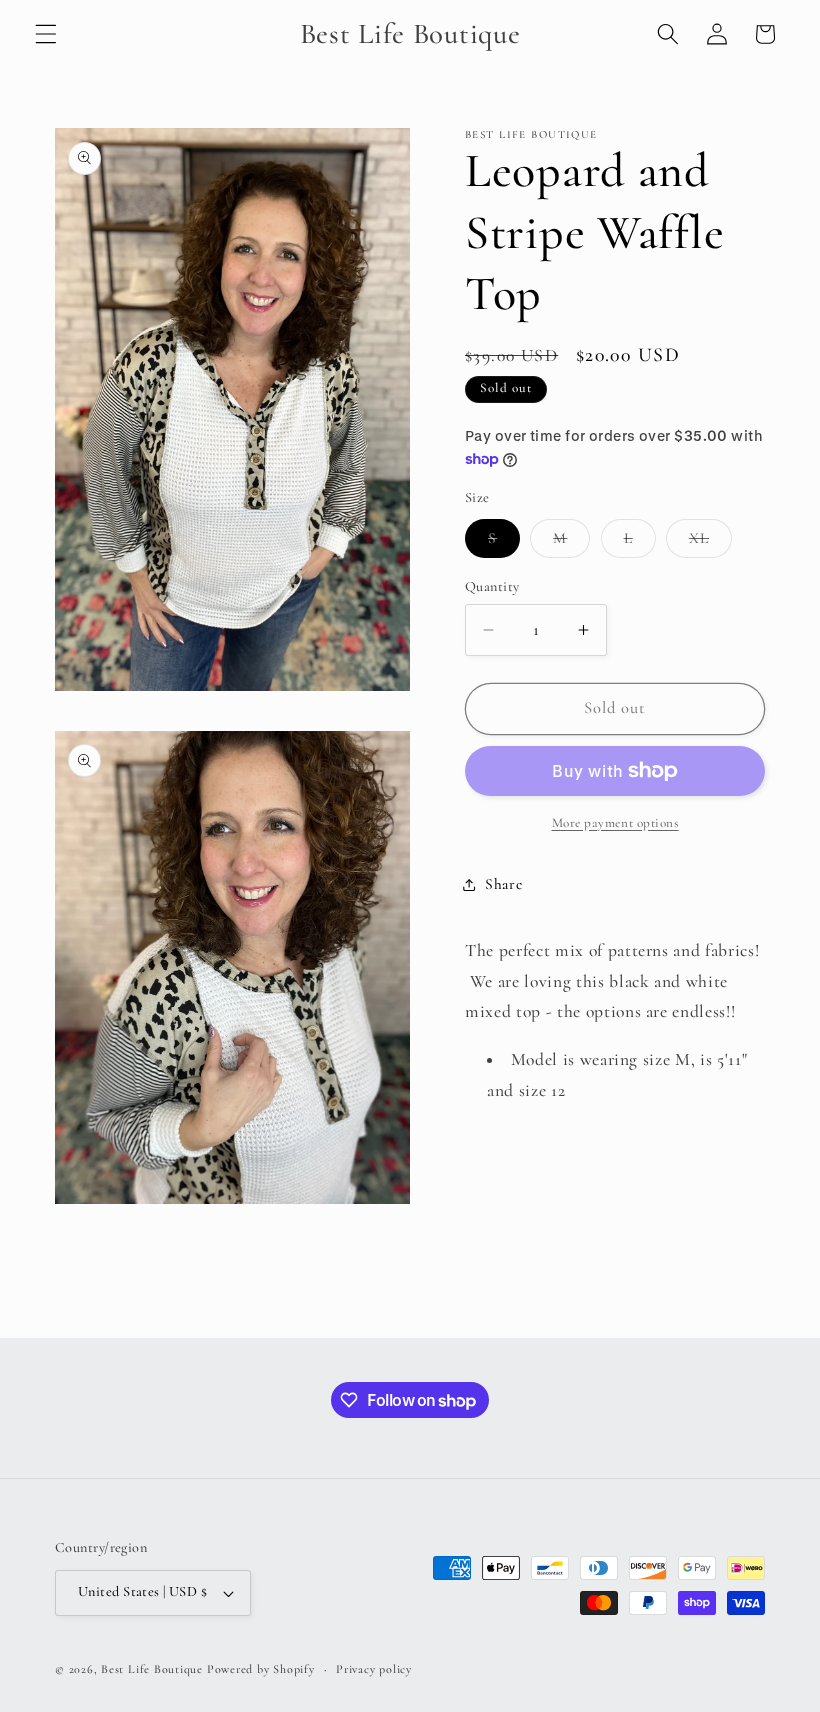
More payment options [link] (615, 823)
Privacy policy (374, 1669)
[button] (46, 34)
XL (710, 543)
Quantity (492, 586)
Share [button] (503, 884)
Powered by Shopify (261, 1669)
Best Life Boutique (152, 1669)
